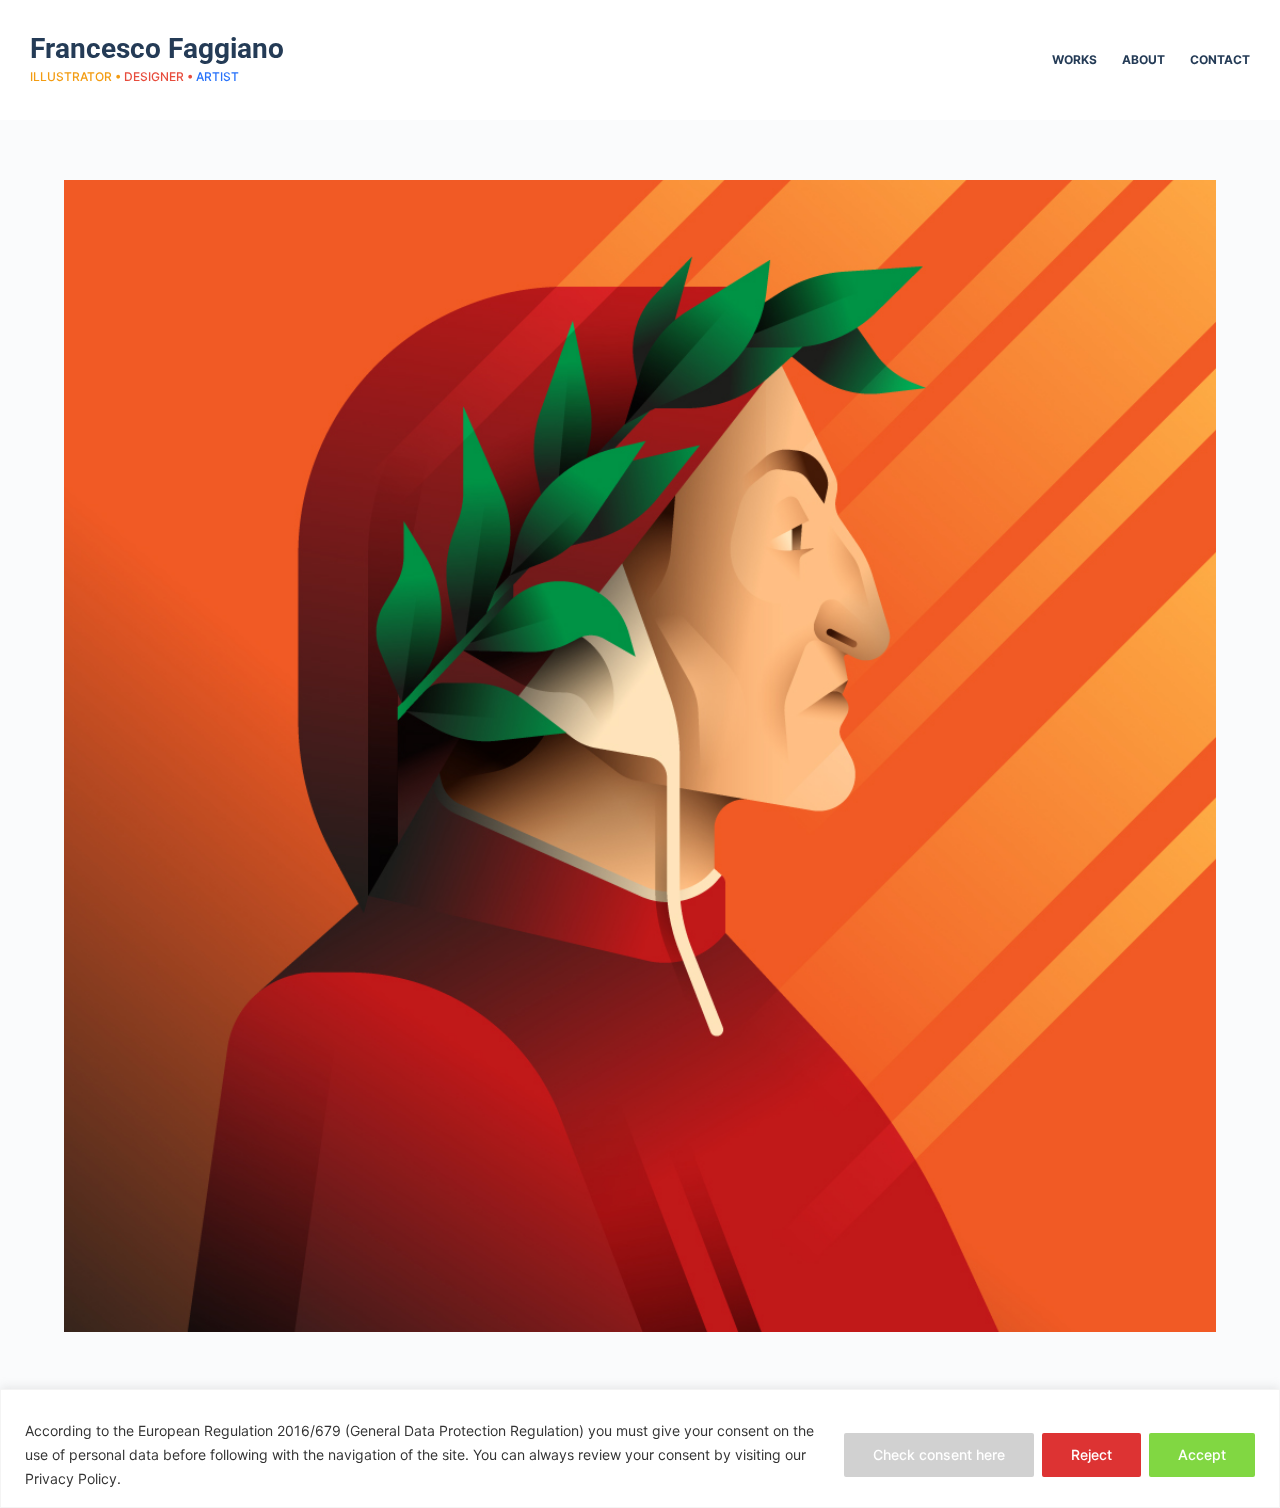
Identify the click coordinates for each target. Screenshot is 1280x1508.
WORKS (1074, 59)
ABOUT (1143, 59)
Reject (1091, 1454)
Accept (1202, 1454)
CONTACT (1220, 59)
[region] (640, 1448)
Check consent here (939, 1454)
